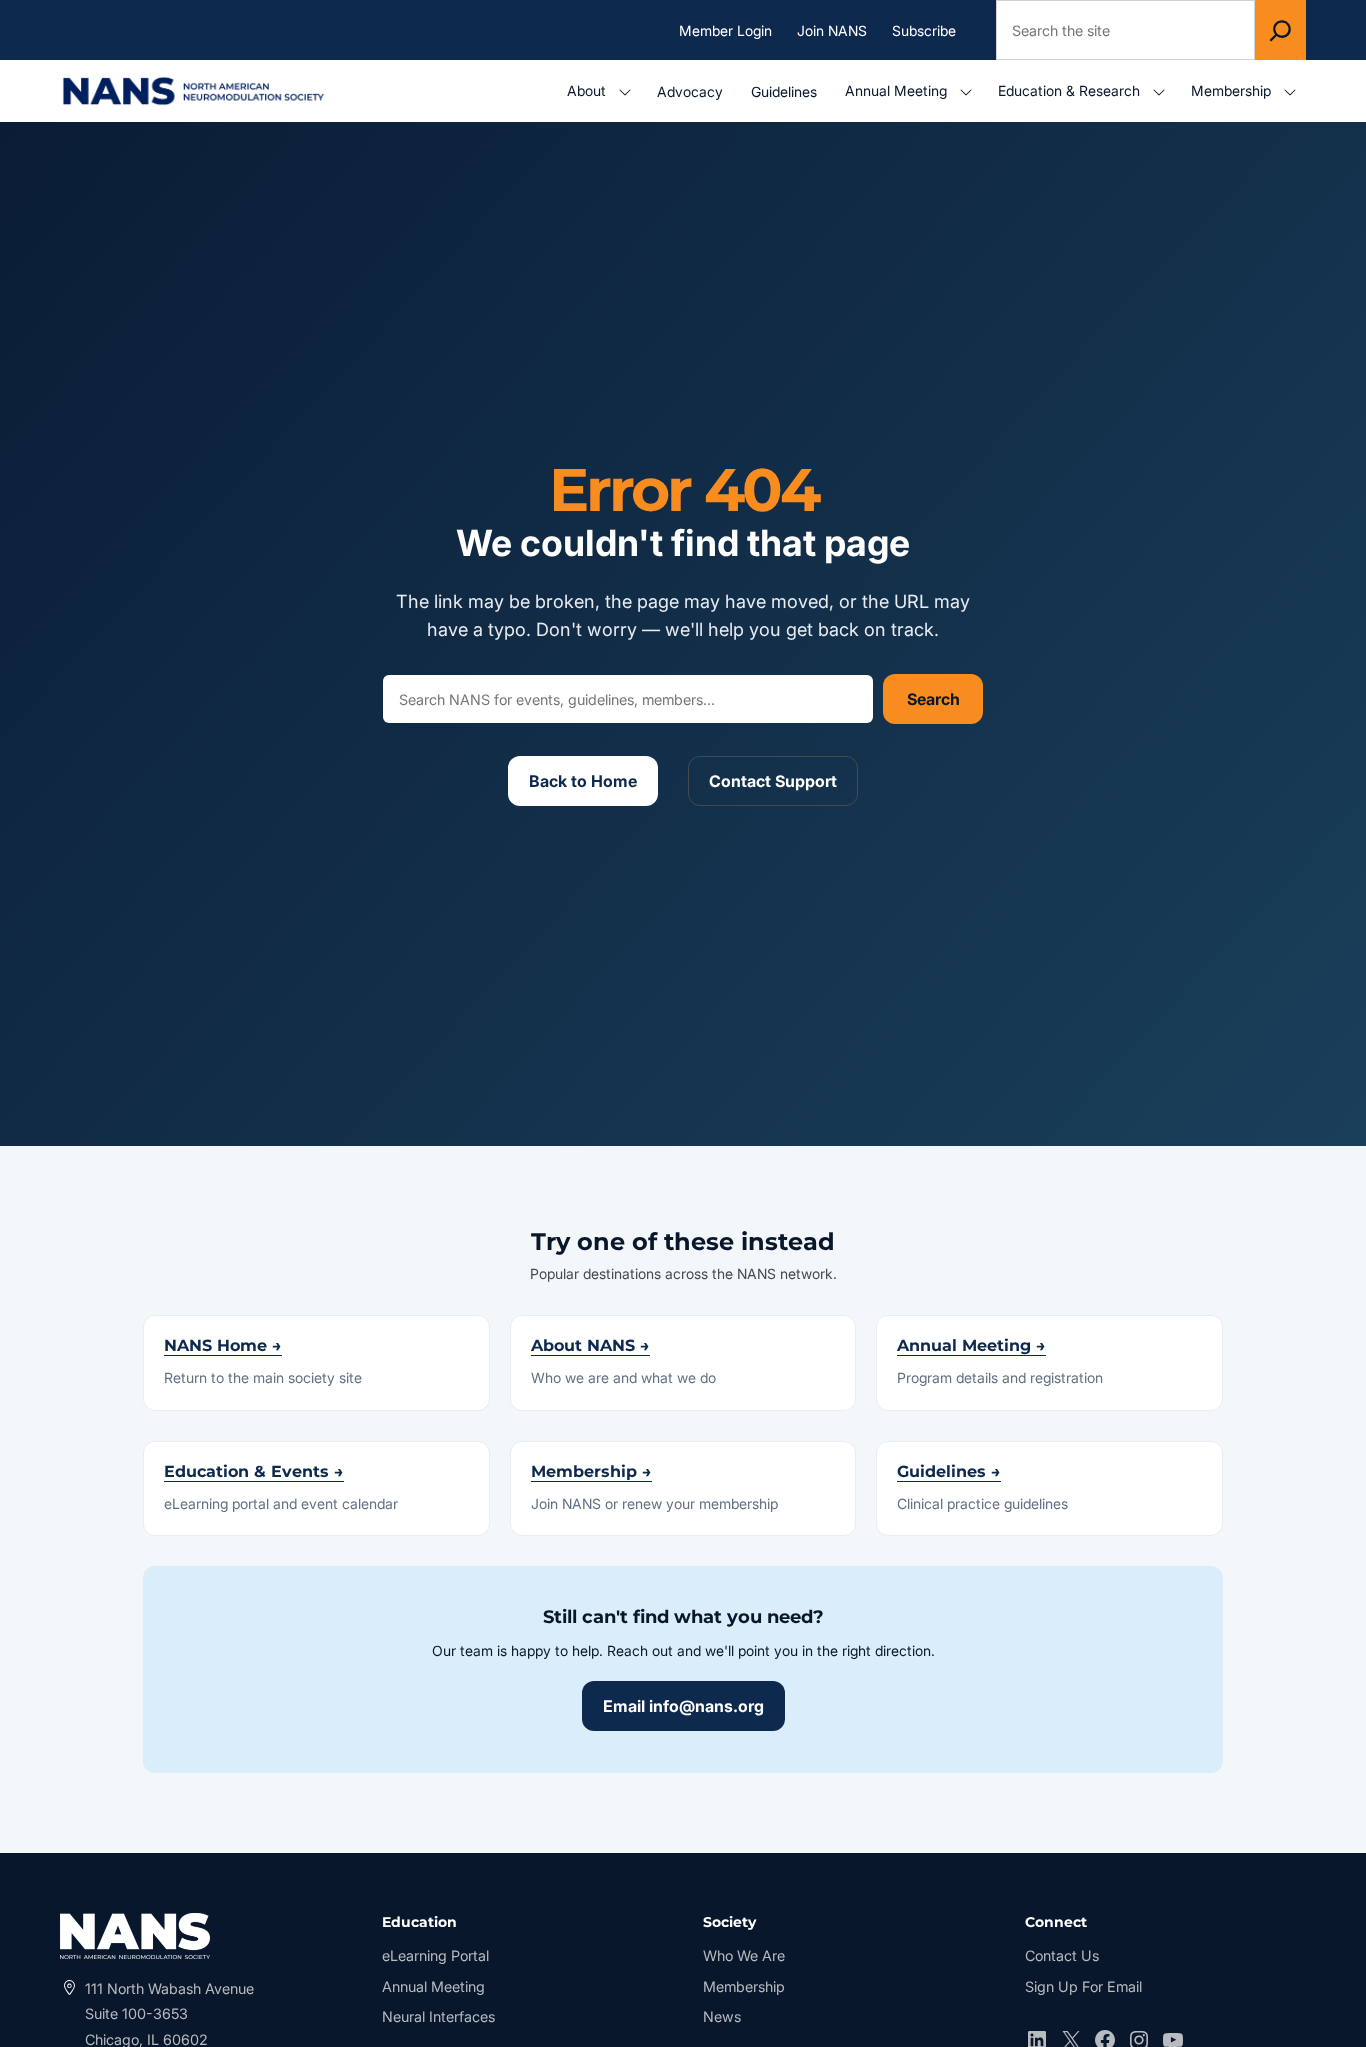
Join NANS (832, 29)
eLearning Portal (435, 1957)
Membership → (591, 1471)
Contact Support (773, 781)
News (722, 2016)
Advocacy (690, 91)
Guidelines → (949, 1471)
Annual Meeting (433, 1986)
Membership (744, 1986)
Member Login (730, 31)
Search (933, 699)
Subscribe (924, 29)
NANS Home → (223, 1345)
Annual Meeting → (971, 1345)
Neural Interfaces (438, 2016)
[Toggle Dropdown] (629, 91)
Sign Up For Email (1083, 1986)
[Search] (1280, 30)
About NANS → (590, 1345)
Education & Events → (254, 1471)
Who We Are (744, 1955)
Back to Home (583, 781)
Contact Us (1062, 1955)
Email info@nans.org (683, 1706)
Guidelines (784, 91)
